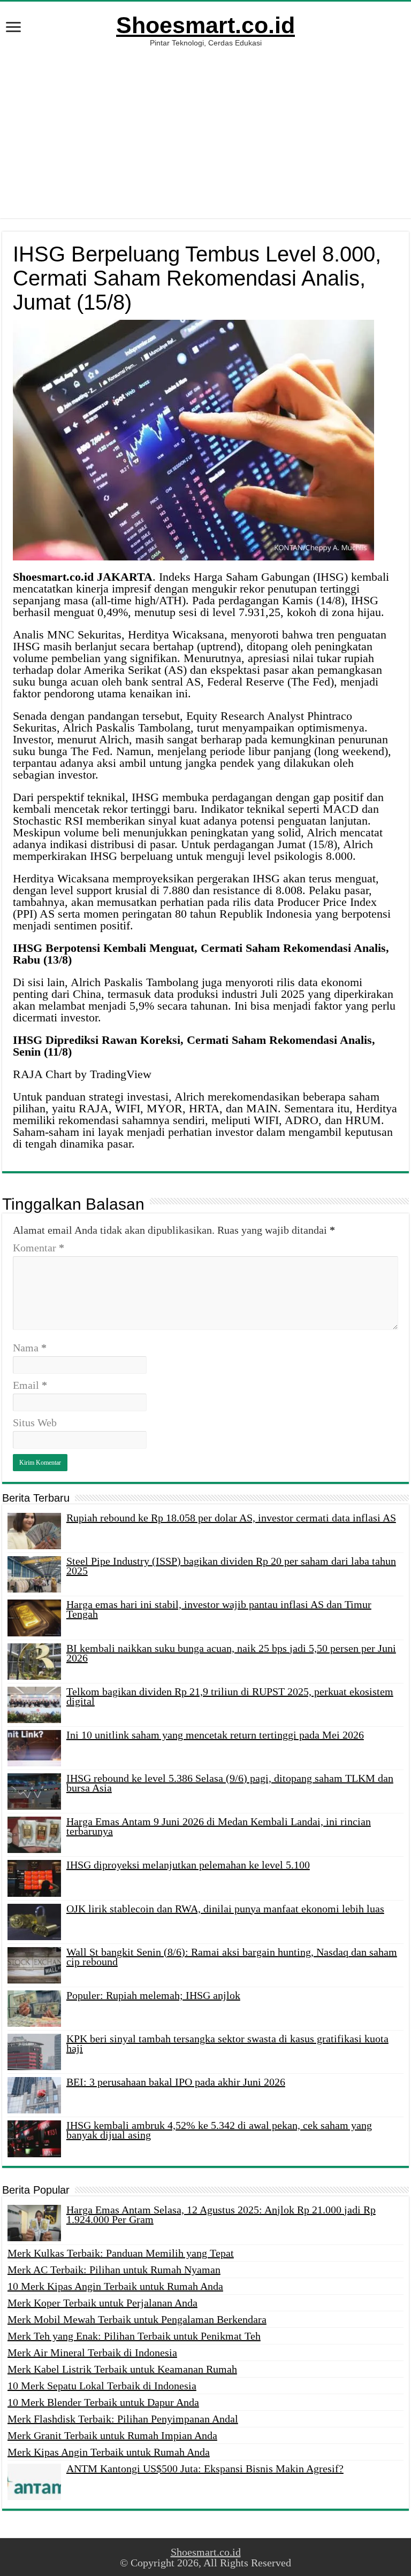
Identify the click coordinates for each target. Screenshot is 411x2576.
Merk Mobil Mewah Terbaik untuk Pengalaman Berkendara (137, 2319)
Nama (30, 1348)
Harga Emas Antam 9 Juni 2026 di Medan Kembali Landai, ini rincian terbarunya (219, 1826)
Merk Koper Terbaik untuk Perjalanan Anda (102, 2303)
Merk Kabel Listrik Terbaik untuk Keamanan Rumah (122, 2369)
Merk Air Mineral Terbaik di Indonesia (92, 2352)
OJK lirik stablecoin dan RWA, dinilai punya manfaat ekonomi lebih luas (225, 1909)
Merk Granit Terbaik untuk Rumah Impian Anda (112, 2435)
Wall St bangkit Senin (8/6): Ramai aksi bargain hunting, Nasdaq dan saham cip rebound (232, 1957)
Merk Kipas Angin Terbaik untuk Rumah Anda (109, 2452)
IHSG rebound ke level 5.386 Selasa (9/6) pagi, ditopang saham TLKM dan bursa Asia (230, 1783)
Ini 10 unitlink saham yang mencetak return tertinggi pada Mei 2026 (215, 1735)
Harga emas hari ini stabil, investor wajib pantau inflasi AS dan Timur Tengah (219, 1609)
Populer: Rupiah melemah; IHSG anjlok (153, 1995)
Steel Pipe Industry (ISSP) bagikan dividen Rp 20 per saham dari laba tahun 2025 (231, 1566)
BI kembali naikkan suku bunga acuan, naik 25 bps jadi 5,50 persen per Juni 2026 (231, 1653)
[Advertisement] (205, 127)
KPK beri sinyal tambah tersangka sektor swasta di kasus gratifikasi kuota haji (227, 2043)
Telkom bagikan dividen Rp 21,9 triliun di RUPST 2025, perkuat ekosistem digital (230, 1696)
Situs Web (35, 1422)
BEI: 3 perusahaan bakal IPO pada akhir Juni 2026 (176, 2082)
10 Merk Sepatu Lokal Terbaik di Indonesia (102, 2386)
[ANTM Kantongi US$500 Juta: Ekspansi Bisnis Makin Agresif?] (34, 2482)
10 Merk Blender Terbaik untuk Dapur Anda (103, 2402)
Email (30, 1385)
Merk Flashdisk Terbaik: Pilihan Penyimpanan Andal (123, 2419)
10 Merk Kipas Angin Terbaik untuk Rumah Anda (115, 2286)
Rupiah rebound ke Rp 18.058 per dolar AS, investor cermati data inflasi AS (231, 1518)
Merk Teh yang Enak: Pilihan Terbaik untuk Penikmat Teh (134, 2336)
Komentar (39, 1248)
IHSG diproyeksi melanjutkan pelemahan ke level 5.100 (188, 1865)
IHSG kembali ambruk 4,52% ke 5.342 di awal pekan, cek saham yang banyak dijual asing (219, 2130)
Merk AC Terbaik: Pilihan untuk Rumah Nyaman (114, 2270)
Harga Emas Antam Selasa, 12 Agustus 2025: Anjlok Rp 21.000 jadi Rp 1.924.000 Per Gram (221, 2214)
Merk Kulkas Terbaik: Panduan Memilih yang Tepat (121, 2253)
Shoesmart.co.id (205, 25)
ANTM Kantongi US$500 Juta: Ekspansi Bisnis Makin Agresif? (205, 2469)
